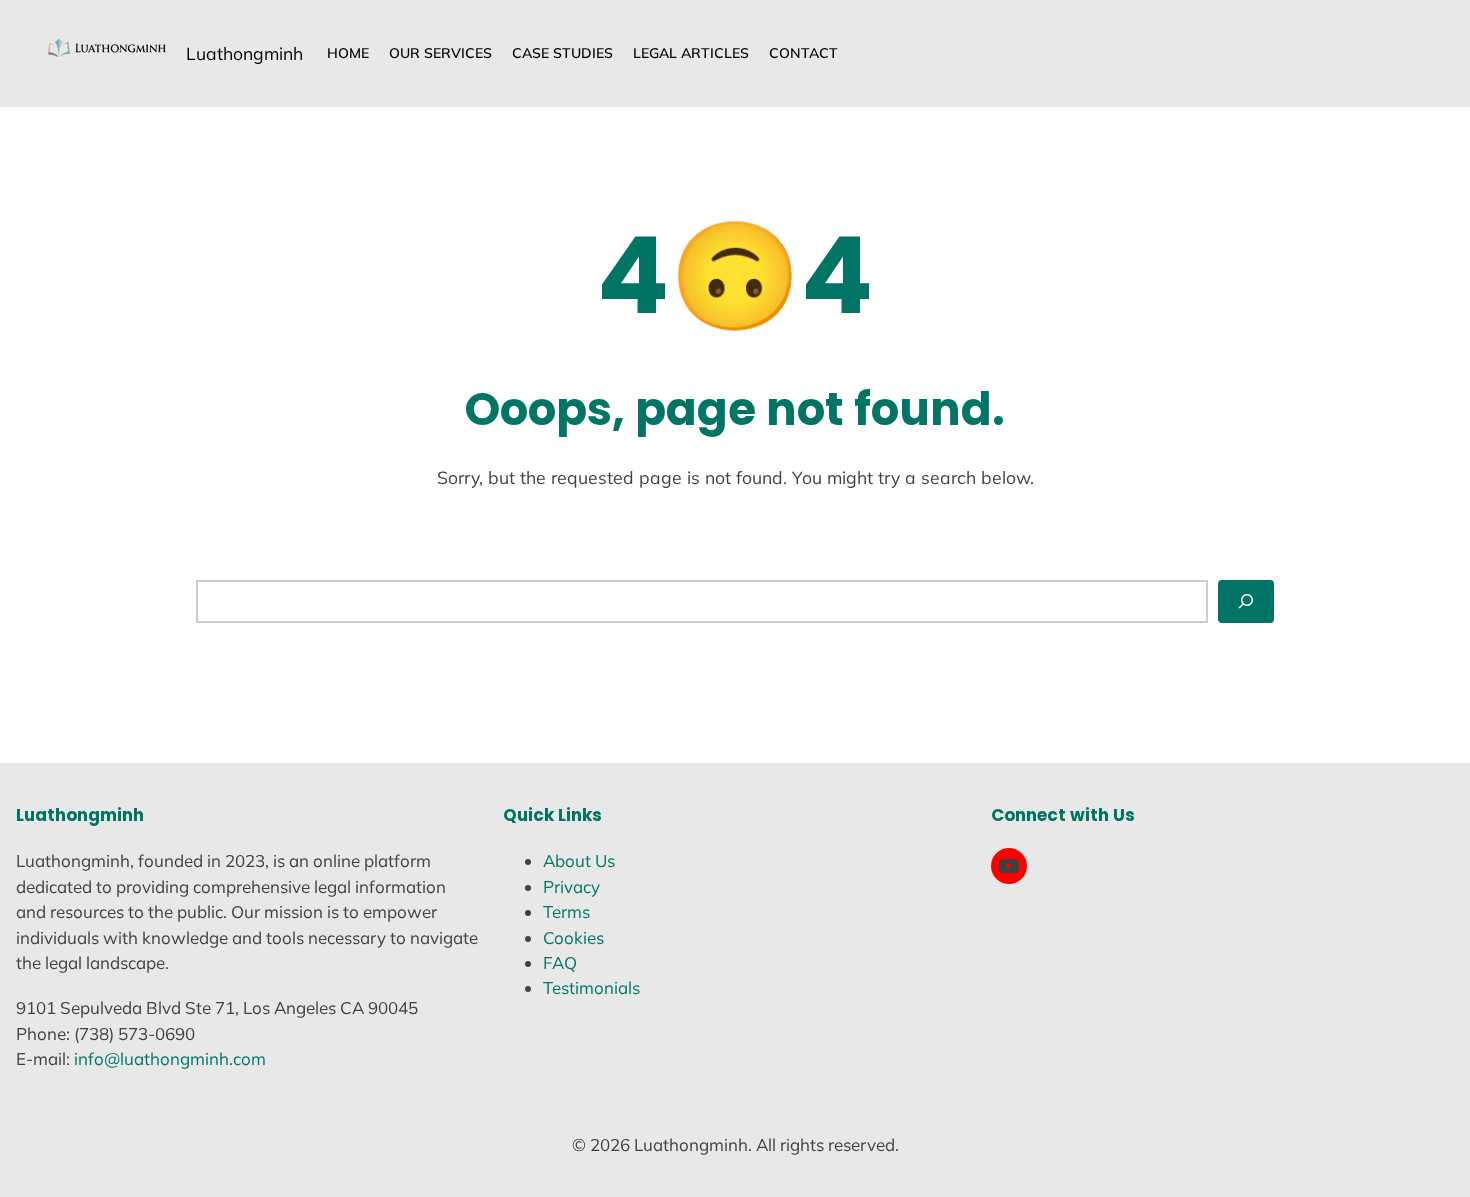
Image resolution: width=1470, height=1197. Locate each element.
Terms (566, 911)
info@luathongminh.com (170, 1058)
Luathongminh (244, 53)
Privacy (571, 886)
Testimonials (591, 987)
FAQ (560, 962)
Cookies (573, 937)
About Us (579, 860)
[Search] (1246, 601)
